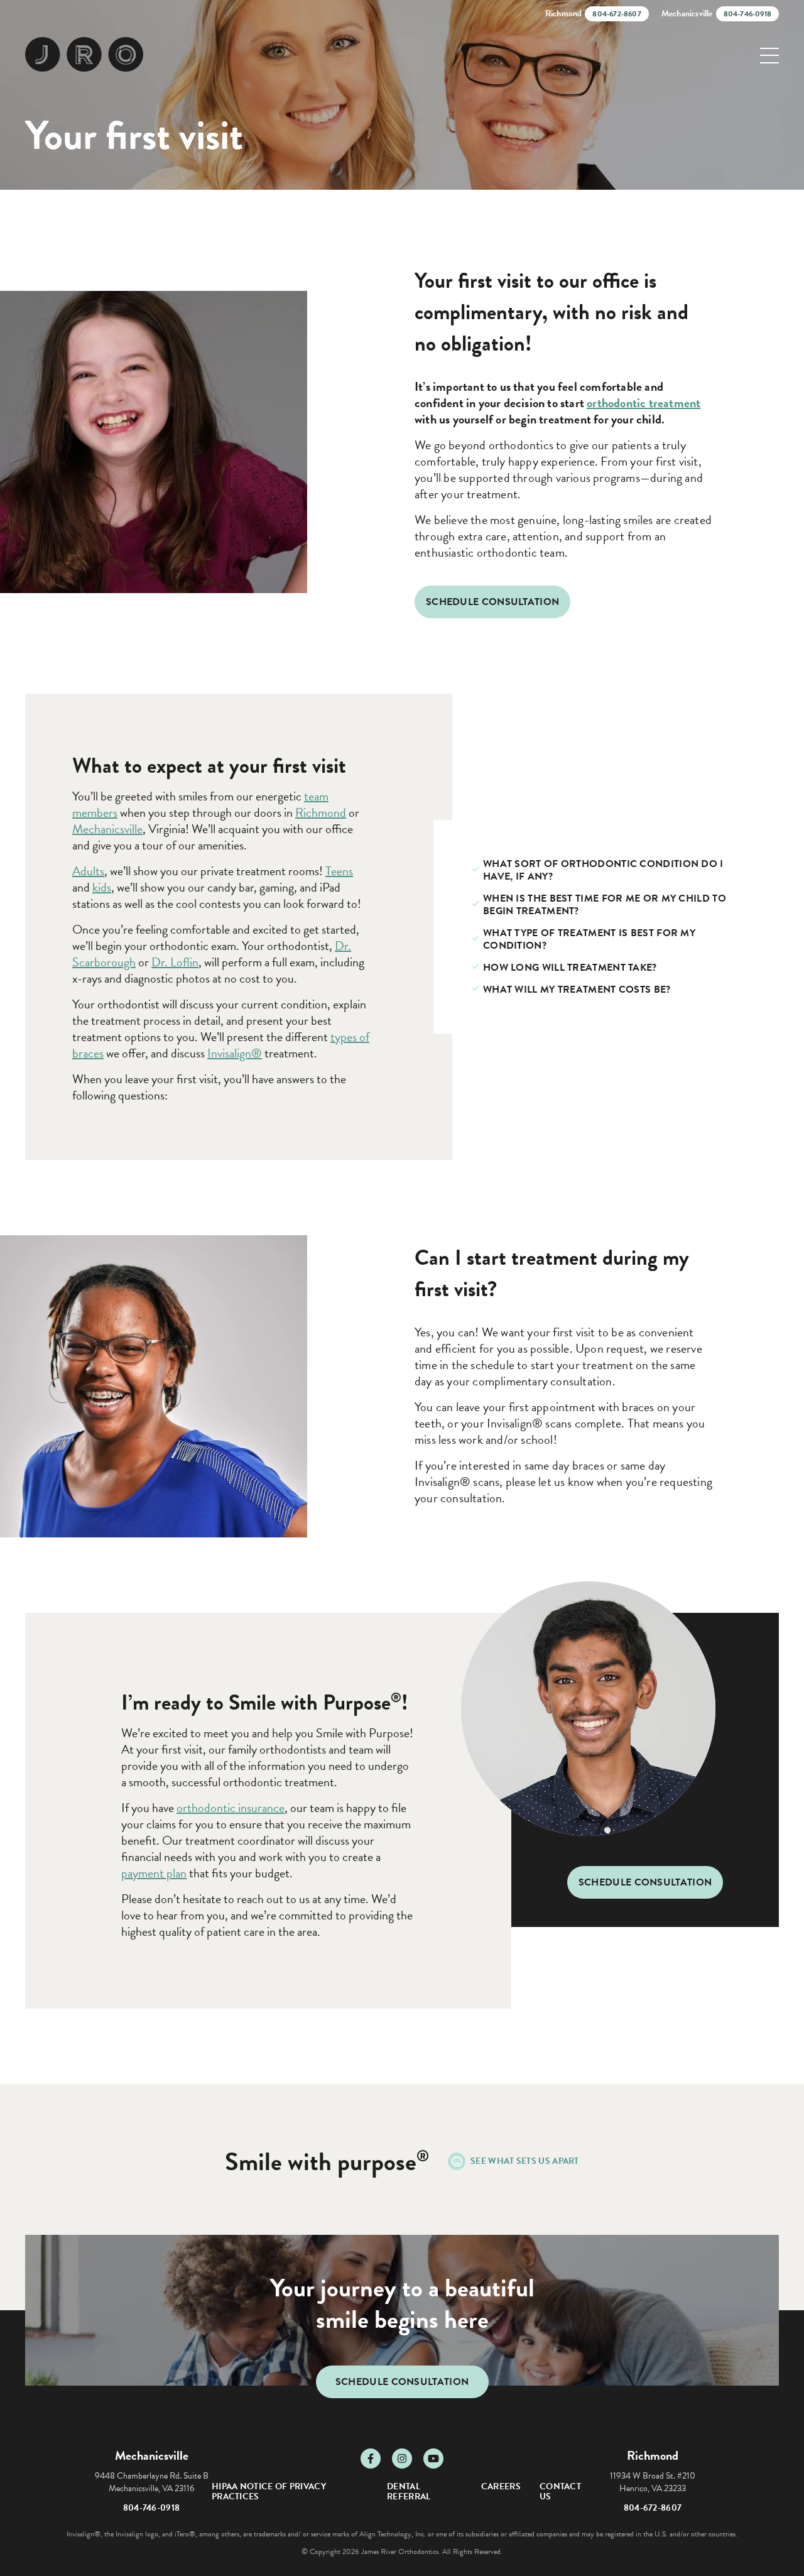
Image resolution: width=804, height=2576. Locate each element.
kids (102, 887)
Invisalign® (235, 1053)
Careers (501, 2486)
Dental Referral (409, 2491)
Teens (339, 871)
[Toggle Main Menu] (769, 56)
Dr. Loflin (175, 962)
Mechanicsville (107, 829)
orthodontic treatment (644, 403)
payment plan (154, 1873)
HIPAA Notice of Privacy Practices (269, 2491)
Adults (88, 871)
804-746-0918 (152, 2508)
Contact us (560, 2491)
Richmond (321, 812)
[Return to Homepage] (84, 55)
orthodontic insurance (231, 1808)
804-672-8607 (653, 2508)
